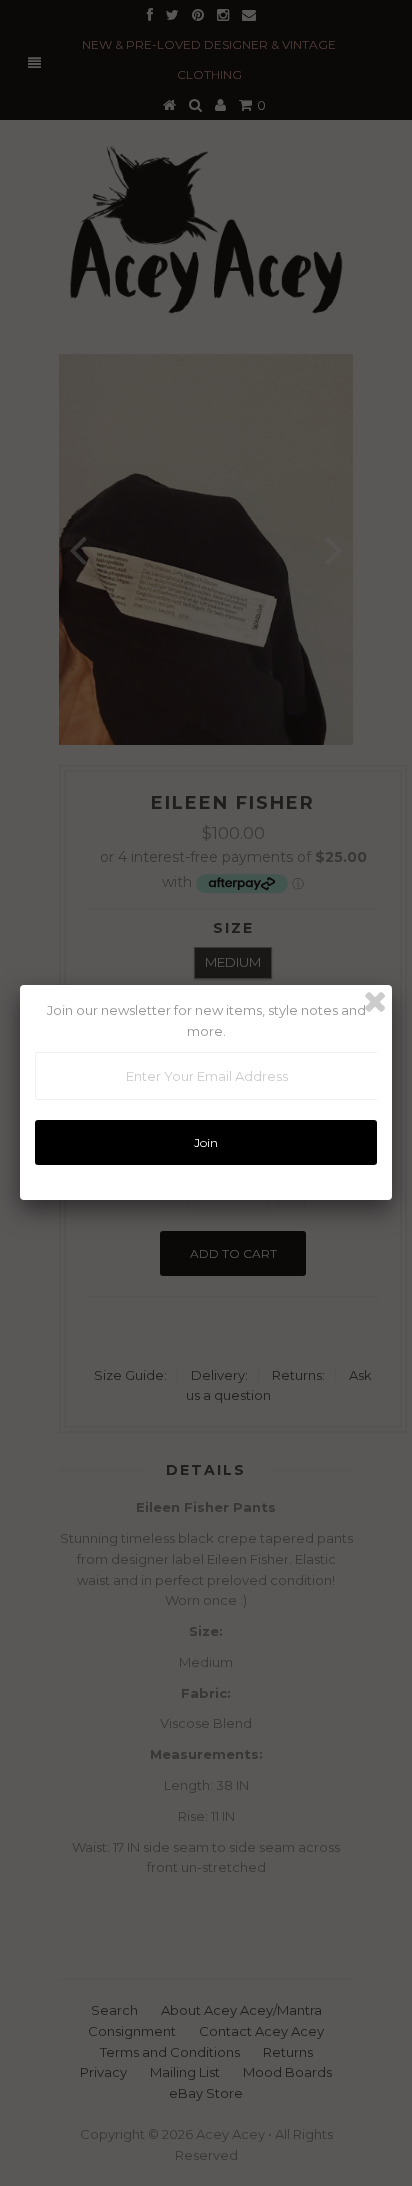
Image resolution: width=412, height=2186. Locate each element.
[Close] (375, 1002)
